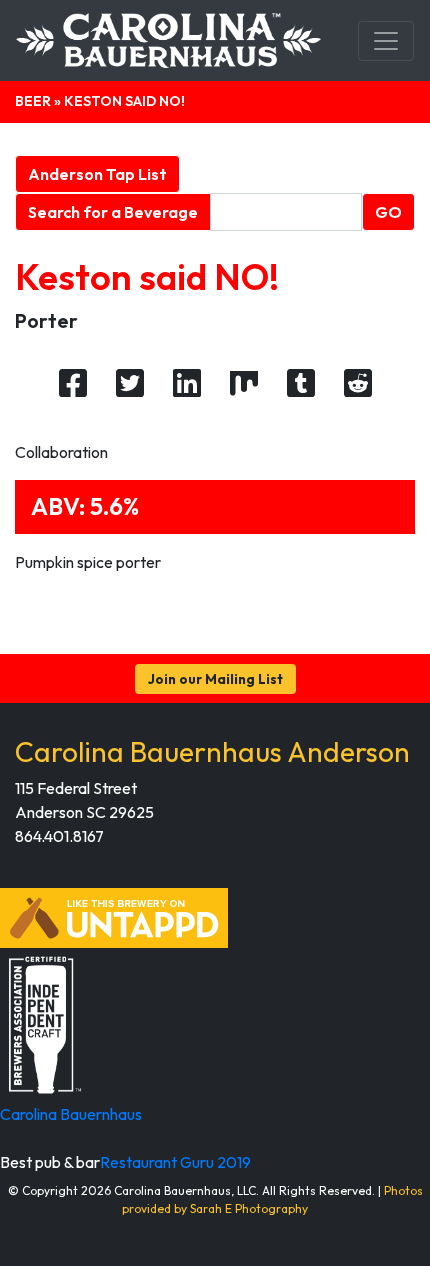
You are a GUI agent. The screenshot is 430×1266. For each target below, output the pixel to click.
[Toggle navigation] (386, 41)
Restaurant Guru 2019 (175, 1162)
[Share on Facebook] (73, 384)
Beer (33, 101)
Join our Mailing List (215, 679)
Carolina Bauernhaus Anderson (212, 751)
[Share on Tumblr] (301, 384)
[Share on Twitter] (130, 384)
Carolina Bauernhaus (71, 1114)
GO (388, 212)
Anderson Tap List (97, 174)
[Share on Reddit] (358, 384)
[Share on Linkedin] (187, 384)
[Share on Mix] (244, 384)
